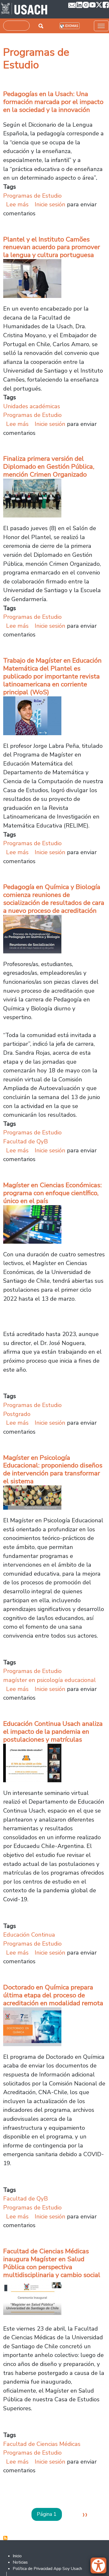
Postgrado (17, 1414)
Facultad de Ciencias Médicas (42, 2444)
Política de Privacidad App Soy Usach (47, 2569)
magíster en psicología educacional (49, 1680)
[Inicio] (24, 9)
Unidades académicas (32, 406)
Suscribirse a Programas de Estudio (5, 2538)
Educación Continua (29, 1935)
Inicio (17, 2556)
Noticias (20, 2562)
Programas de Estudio (32, 196)
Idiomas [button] (72, 26)
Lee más (17, 204)
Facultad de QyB (26, 1141)
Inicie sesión (50, 204)
